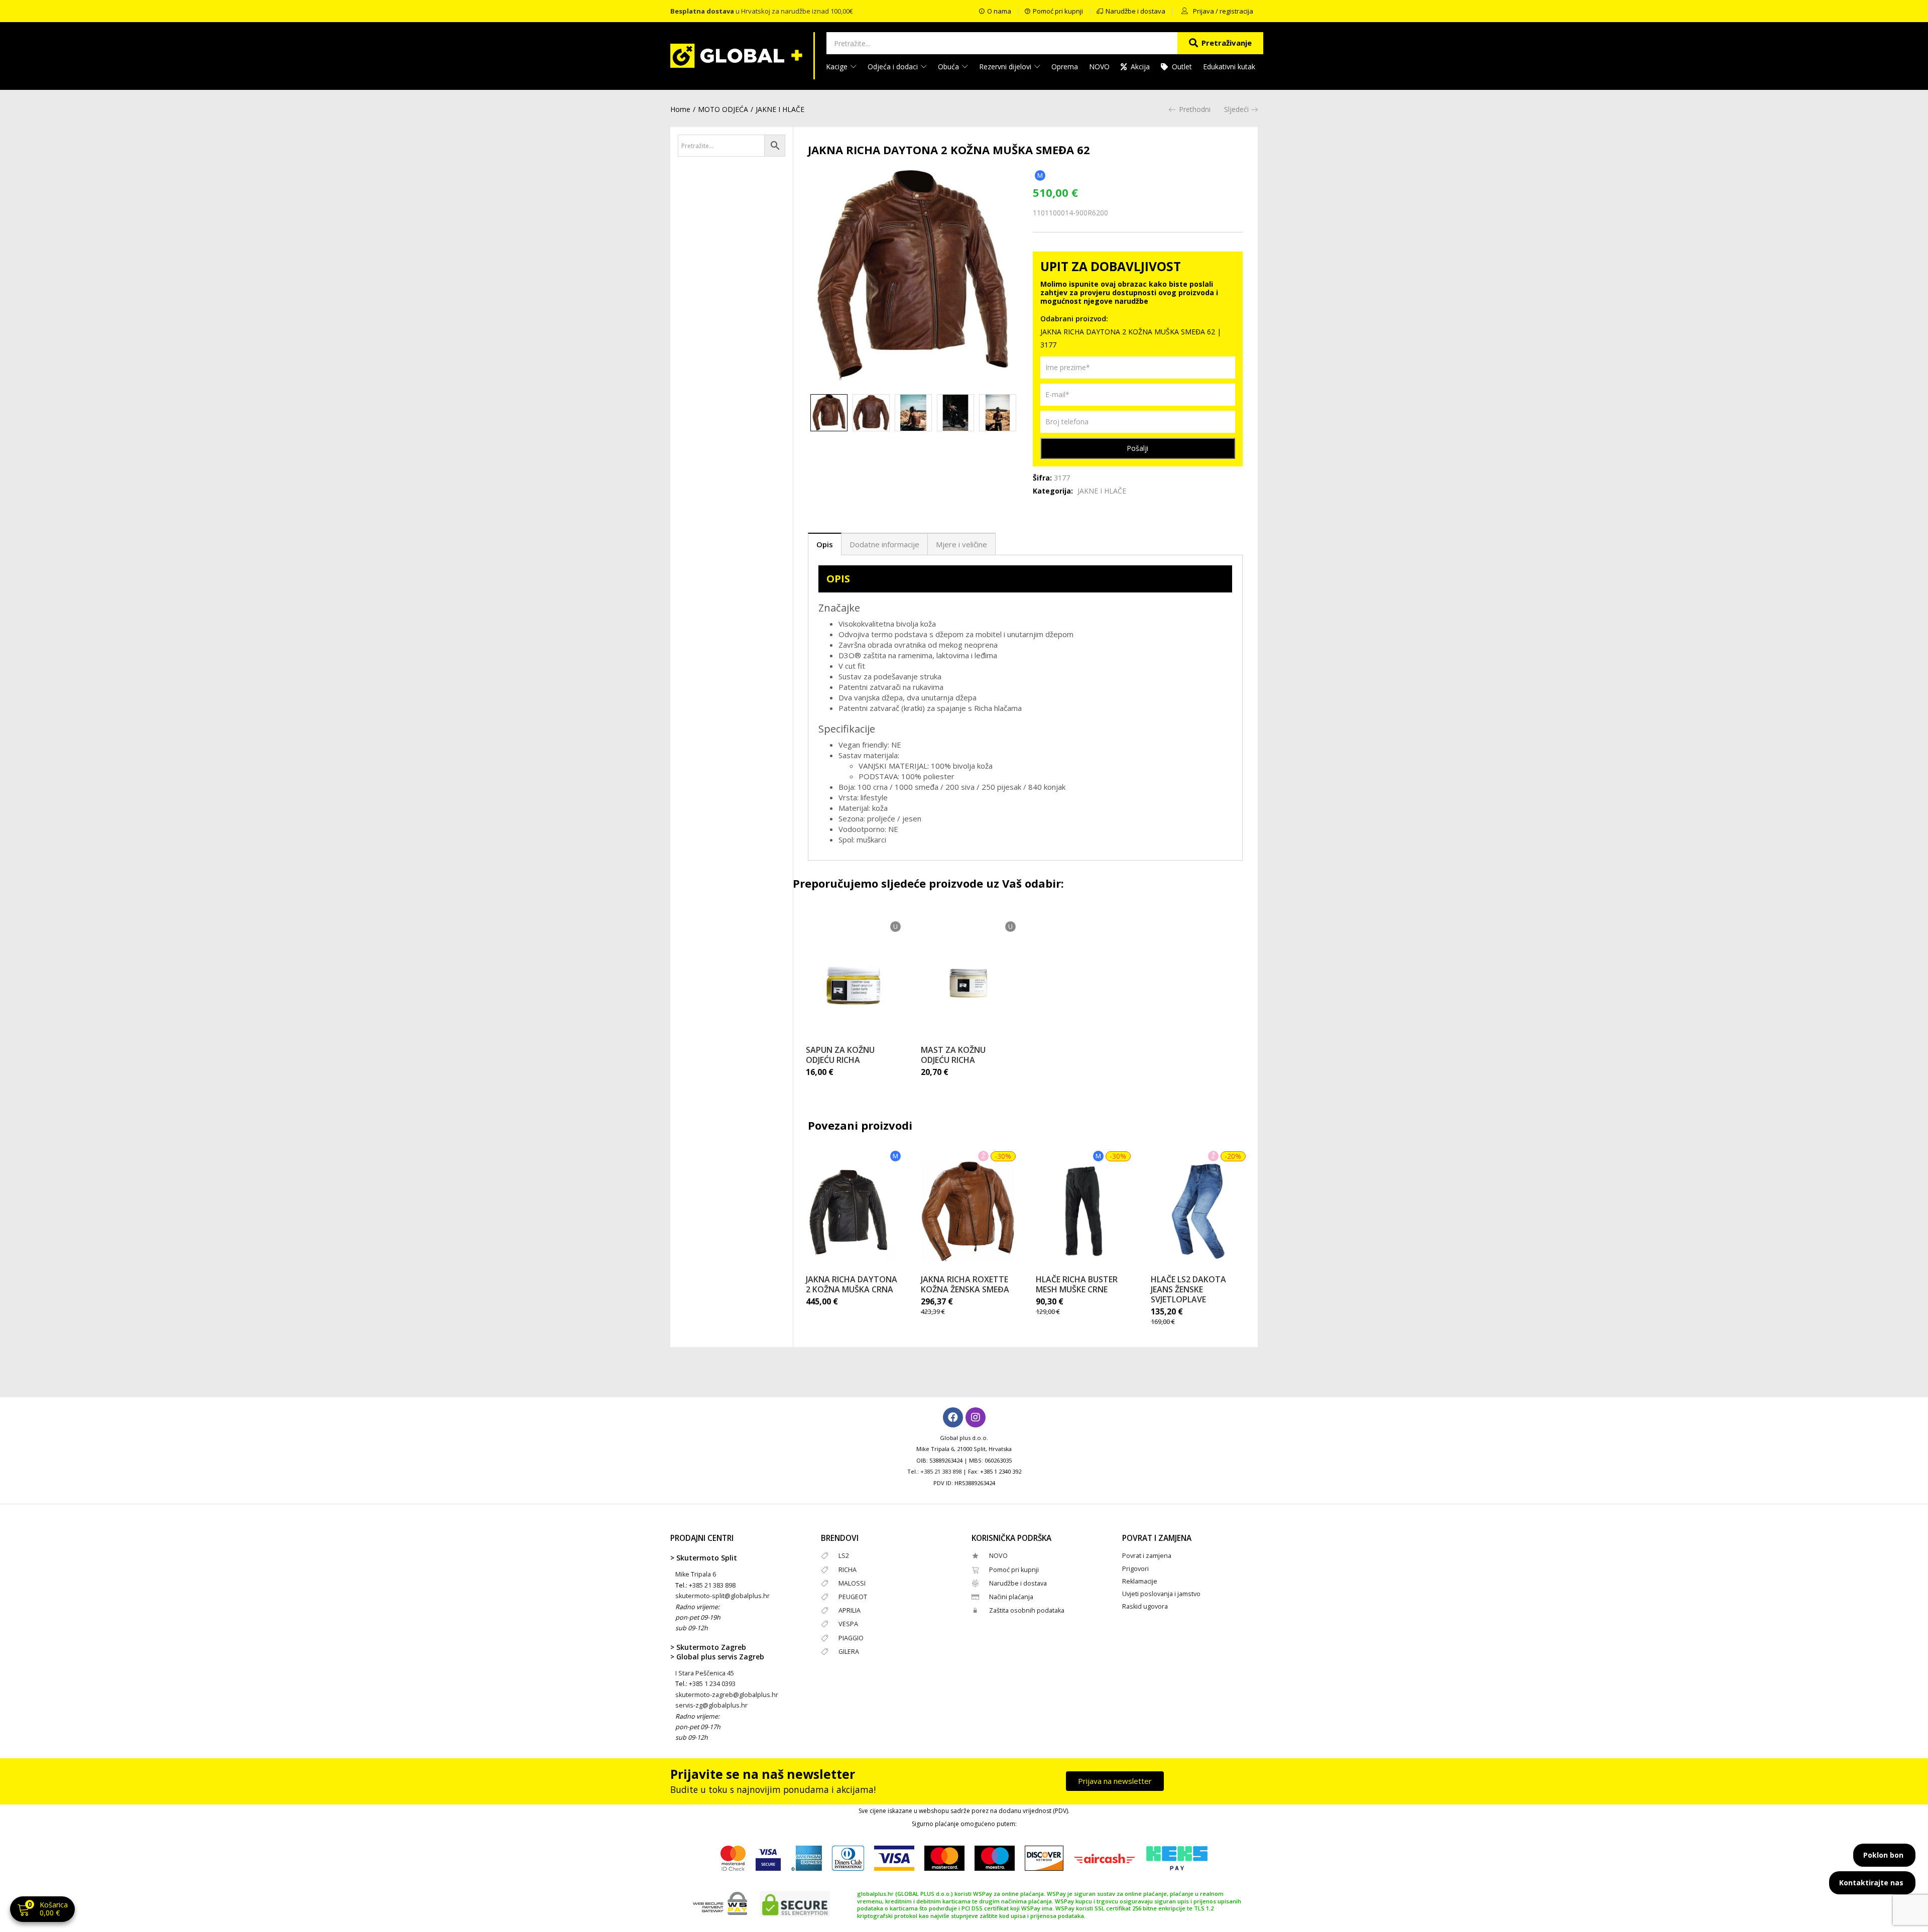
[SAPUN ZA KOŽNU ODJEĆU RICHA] (853, 982)
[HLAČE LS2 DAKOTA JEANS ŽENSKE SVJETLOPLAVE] (1198, 1212)
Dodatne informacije (884, 544)
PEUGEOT (853, 1597)
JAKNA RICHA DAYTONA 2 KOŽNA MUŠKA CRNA (852, 1284)
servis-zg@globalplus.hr (711, 1705)
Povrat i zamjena (1147, 1556)
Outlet (1182, 67)
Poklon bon (1883, 1855)
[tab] (825, 544)
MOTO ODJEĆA (723, 109)
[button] (42, 1910)
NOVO (1099, 67)
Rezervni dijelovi (1006, 67)
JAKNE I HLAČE (780, 109)
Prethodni (1195, 109)
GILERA (849, 1652)
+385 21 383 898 (941, 1471)
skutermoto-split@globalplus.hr (722, 1596)
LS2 (844, 1556)
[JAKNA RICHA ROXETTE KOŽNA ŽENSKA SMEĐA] (968, 1212)
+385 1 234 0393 (712, 1684)
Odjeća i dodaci (894, 67)
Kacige (838, 67)
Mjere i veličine (961, 544)
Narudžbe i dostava (1018, 1583)
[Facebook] (953, 1417)
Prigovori (1135, 1569)
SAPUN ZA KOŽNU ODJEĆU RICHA (840, 1055)
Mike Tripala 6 (696, 1574)
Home (680, 109)
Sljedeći (1236, 109)
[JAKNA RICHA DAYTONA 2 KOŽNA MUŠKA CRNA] (853, 1212)
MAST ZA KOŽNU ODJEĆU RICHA (953, 1055)
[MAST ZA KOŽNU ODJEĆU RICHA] (968, 982)
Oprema (1065, 67)
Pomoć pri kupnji (1014, 1570)
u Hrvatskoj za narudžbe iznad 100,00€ (762, 11)
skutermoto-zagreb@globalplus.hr (727, 1695)
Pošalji (1137, 448)
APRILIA (850, 1610)
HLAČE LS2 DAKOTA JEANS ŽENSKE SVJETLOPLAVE (1188, 1289)
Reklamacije (1140, 1581)
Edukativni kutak (1229, 67)
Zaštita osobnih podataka (1027, 1610)
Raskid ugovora (1145, 1606)
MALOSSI (852, 1583)
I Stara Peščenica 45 (705, 1673)
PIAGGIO (851, 1638)
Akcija (1140, 67)
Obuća (949, 67)
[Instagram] (976, 1417)
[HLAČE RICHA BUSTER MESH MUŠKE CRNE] (1083, 1212)
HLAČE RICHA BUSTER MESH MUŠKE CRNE (1077, 1284)
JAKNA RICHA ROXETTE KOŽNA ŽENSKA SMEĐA (965, 1284)
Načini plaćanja (1011, 1597)
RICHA (848, 1570)
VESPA (848, 1624)
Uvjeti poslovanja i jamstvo (1161, 1594)
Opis (825, 544)
